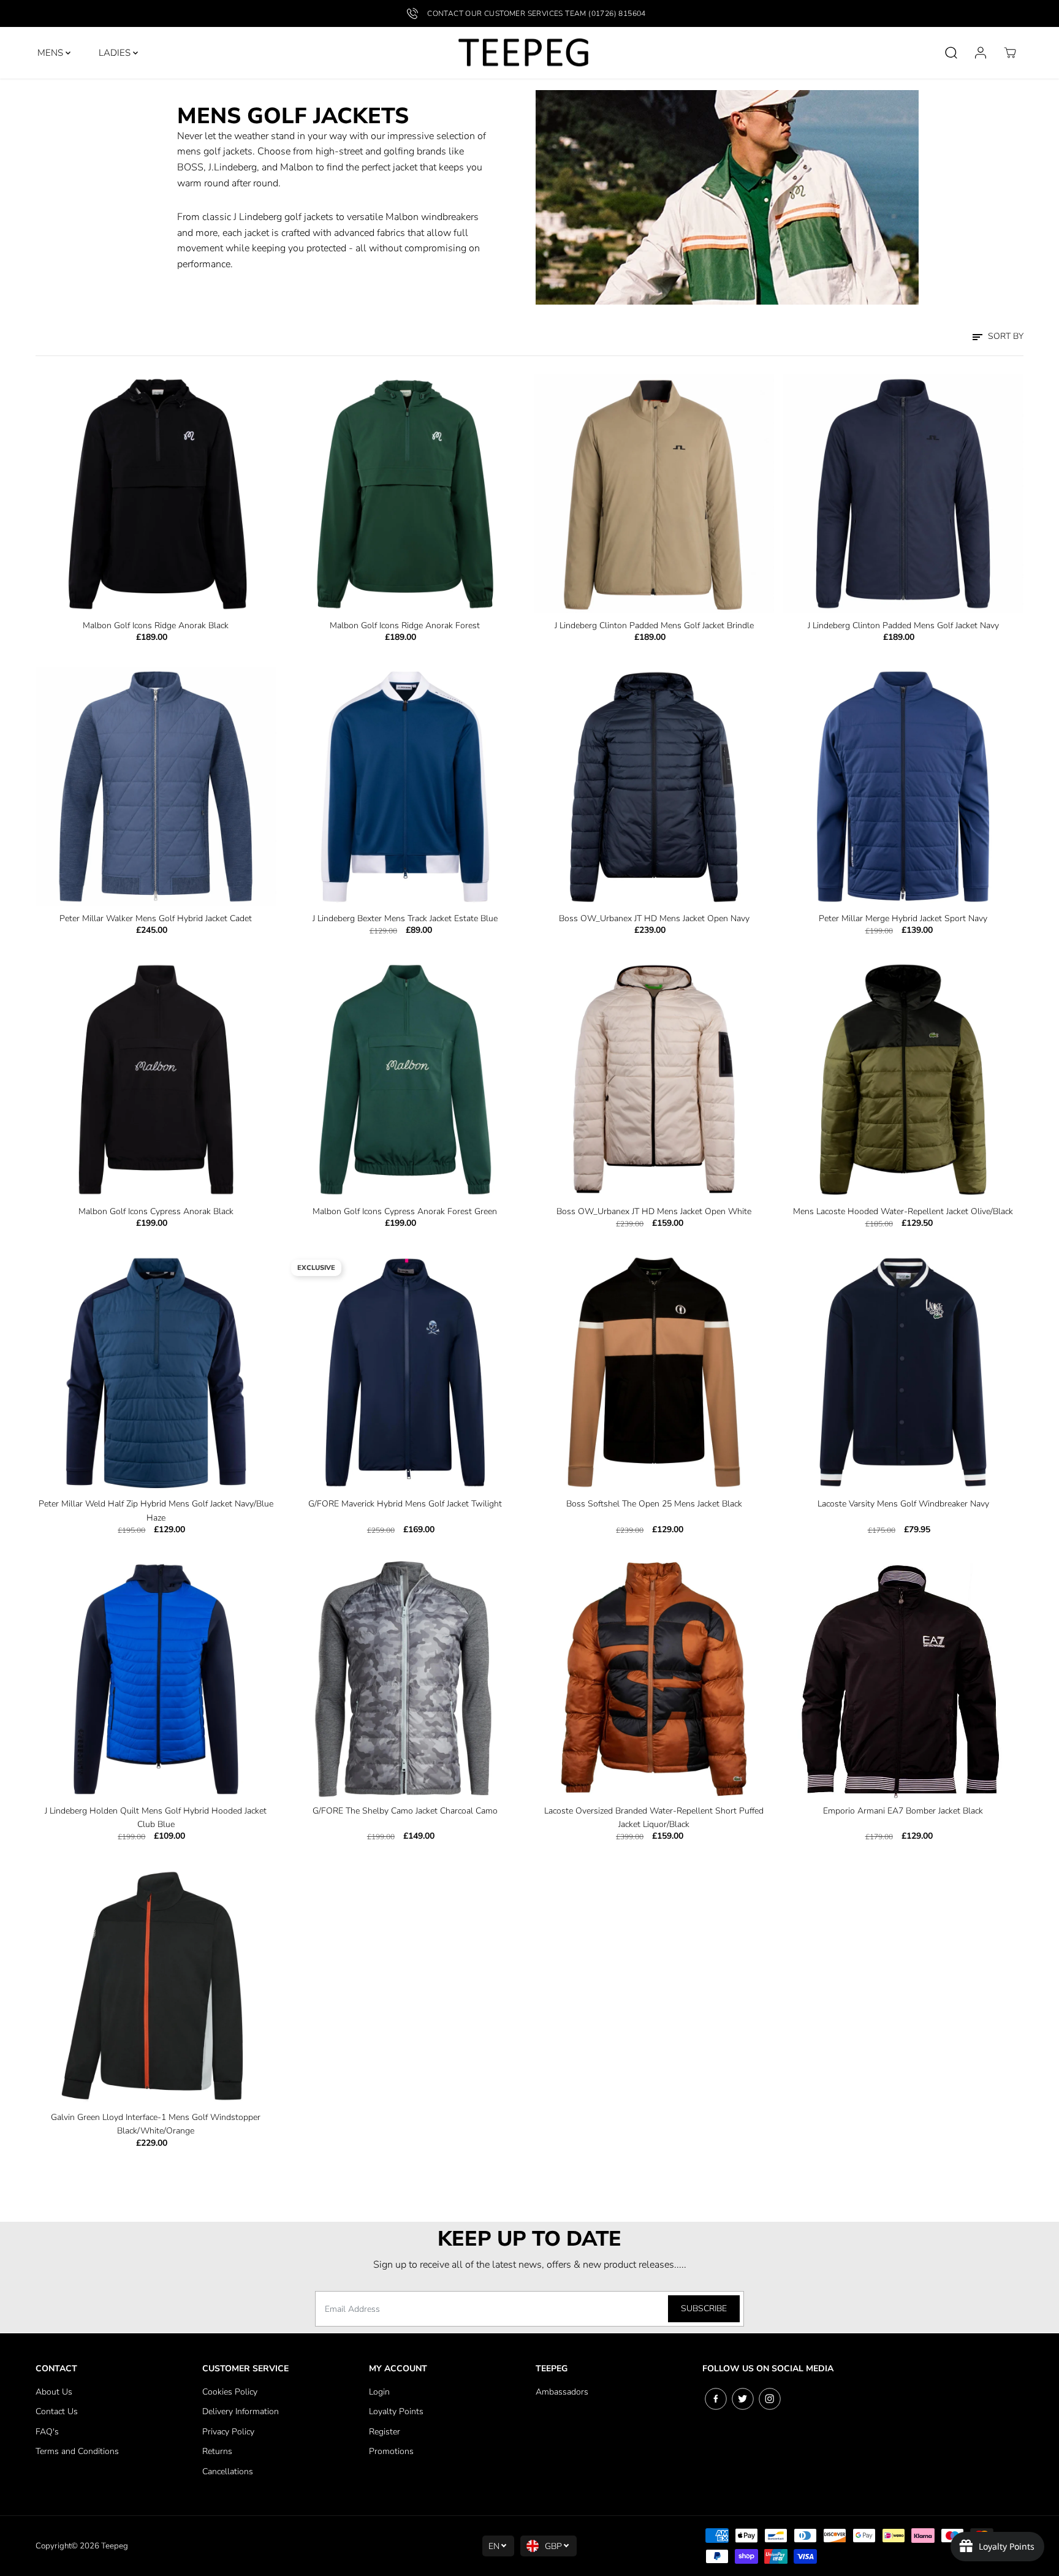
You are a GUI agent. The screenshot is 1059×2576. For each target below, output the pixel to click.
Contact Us (57, 2411)
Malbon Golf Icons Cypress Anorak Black (156, 1211)
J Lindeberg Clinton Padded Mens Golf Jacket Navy (903, 625)
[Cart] (1010, 53)
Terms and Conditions (77, 2451)
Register (385, 2432)
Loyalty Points (396, 2411)
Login (379, 2392)
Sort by (1004, 336)
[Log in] (981, 53)
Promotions (391, 2451)
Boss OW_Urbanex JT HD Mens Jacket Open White (654, 1211)
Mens (51, 53)
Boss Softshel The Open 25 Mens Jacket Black (654, 1504)
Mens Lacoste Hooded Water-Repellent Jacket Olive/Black (903, 1211)
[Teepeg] (523, 53)
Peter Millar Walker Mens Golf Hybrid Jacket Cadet (156, 918)
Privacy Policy (228, 2432)
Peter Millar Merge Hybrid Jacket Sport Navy (903, 918)
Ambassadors (562, 2392)
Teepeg (115, 2546)
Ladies (116, 53)
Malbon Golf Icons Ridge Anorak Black (156, 625)
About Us (54, 2392)
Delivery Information (241, 2411)
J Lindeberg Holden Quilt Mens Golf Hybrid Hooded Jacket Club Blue (156, 1818)
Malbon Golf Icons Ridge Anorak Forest (405, 625)
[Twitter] (743, 2399)
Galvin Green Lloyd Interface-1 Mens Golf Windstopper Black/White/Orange (156, 2124)
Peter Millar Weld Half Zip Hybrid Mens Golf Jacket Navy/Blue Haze (156, 1510)
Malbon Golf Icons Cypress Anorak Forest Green (405, 1211)
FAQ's (47, 2432)
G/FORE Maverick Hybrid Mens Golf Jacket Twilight (405, 1504)
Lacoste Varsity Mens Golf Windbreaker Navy (903, 1504)
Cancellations (228, 2472)
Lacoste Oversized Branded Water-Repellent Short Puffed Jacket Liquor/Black (654, 1818)
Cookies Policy (230, 2392)
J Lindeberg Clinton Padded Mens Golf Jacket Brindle (654, 625)
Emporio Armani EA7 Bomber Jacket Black (903, 1811)
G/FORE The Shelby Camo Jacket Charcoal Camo (405, 1811)
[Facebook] (716, 2399)
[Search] (951, 53)
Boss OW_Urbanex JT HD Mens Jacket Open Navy (654, 918)
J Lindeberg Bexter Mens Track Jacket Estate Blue (405, 918)
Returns (217, 2451)
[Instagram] (770, 2399)
